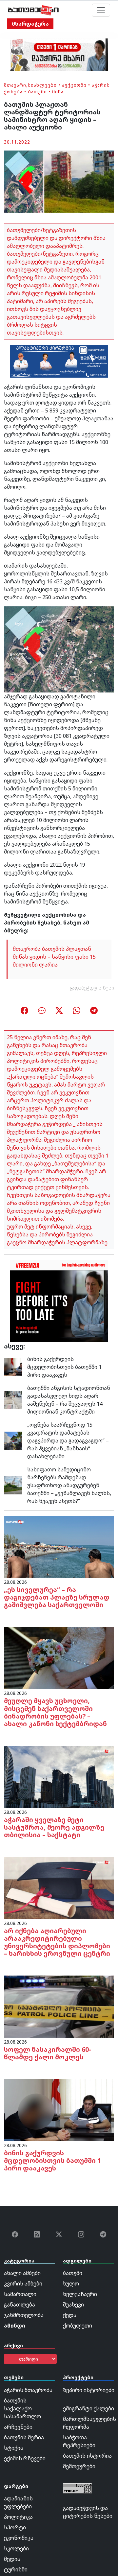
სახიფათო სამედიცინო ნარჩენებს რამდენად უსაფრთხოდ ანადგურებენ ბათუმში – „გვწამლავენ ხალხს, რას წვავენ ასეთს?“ (69, 1485)
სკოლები (16, 2548)
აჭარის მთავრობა (28, 2390)
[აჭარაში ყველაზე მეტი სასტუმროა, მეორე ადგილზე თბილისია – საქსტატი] (59, 1776)
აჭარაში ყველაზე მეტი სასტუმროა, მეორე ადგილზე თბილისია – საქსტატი (54, 1827)
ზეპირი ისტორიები (89, 2390)
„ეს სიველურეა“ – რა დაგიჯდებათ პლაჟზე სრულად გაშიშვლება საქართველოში (57, 1597)
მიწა (58, 92)
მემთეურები (79, 2466)
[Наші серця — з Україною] (33, 10)
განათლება (20, 2305)
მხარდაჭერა (30, 24)
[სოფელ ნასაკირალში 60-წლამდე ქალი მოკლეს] (59, 2006)
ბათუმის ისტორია (87, 2456)
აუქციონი (74, 85)
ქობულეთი (78, 2326)
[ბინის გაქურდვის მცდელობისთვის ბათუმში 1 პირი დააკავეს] (13, 1367)
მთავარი (15, 85)
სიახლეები (42, 85)
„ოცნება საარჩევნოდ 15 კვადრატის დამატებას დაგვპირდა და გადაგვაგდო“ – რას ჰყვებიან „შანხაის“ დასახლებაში (68, 1440)
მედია (12, 2559)
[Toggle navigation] (101, 10)
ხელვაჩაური (80, 2294)
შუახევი (73, 2305)
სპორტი (15, 2527)
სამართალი (20, 2294)
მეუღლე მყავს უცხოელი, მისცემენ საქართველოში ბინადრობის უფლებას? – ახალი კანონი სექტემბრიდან (55, 1712)
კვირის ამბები (23, 2283)
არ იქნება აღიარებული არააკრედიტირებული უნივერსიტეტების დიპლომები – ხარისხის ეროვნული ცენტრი (57, 1942)
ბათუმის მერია (24, 2437)
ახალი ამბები (22, 2273)
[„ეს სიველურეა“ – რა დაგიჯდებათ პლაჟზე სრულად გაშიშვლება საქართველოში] (59, 1546)
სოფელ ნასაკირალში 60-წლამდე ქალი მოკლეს (48, 2053)
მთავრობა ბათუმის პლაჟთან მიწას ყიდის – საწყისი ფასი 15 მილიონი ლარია (54, 957)
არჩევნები (18, 2427)
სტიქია (14, 2448)
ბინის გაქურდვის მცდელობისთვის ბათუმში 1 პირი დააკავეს (64, 1367)
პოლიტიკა (18, 2517)
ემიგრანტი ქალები (88, 2408)
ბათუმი (37, 92)
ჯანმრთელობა (24, 2315)
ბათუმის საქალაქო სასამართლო (22, 2408)
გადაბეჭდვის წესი (92, 988)
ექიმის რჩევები (25, 2458)
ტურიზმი (16, 2569)
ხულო (71, 2283)
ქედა (70, 2315)
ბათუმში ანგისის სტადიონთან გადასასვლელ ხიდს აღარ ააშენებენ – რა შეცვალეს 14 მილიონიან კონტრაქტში (69, 1400)
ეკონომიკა (19, 2538)
